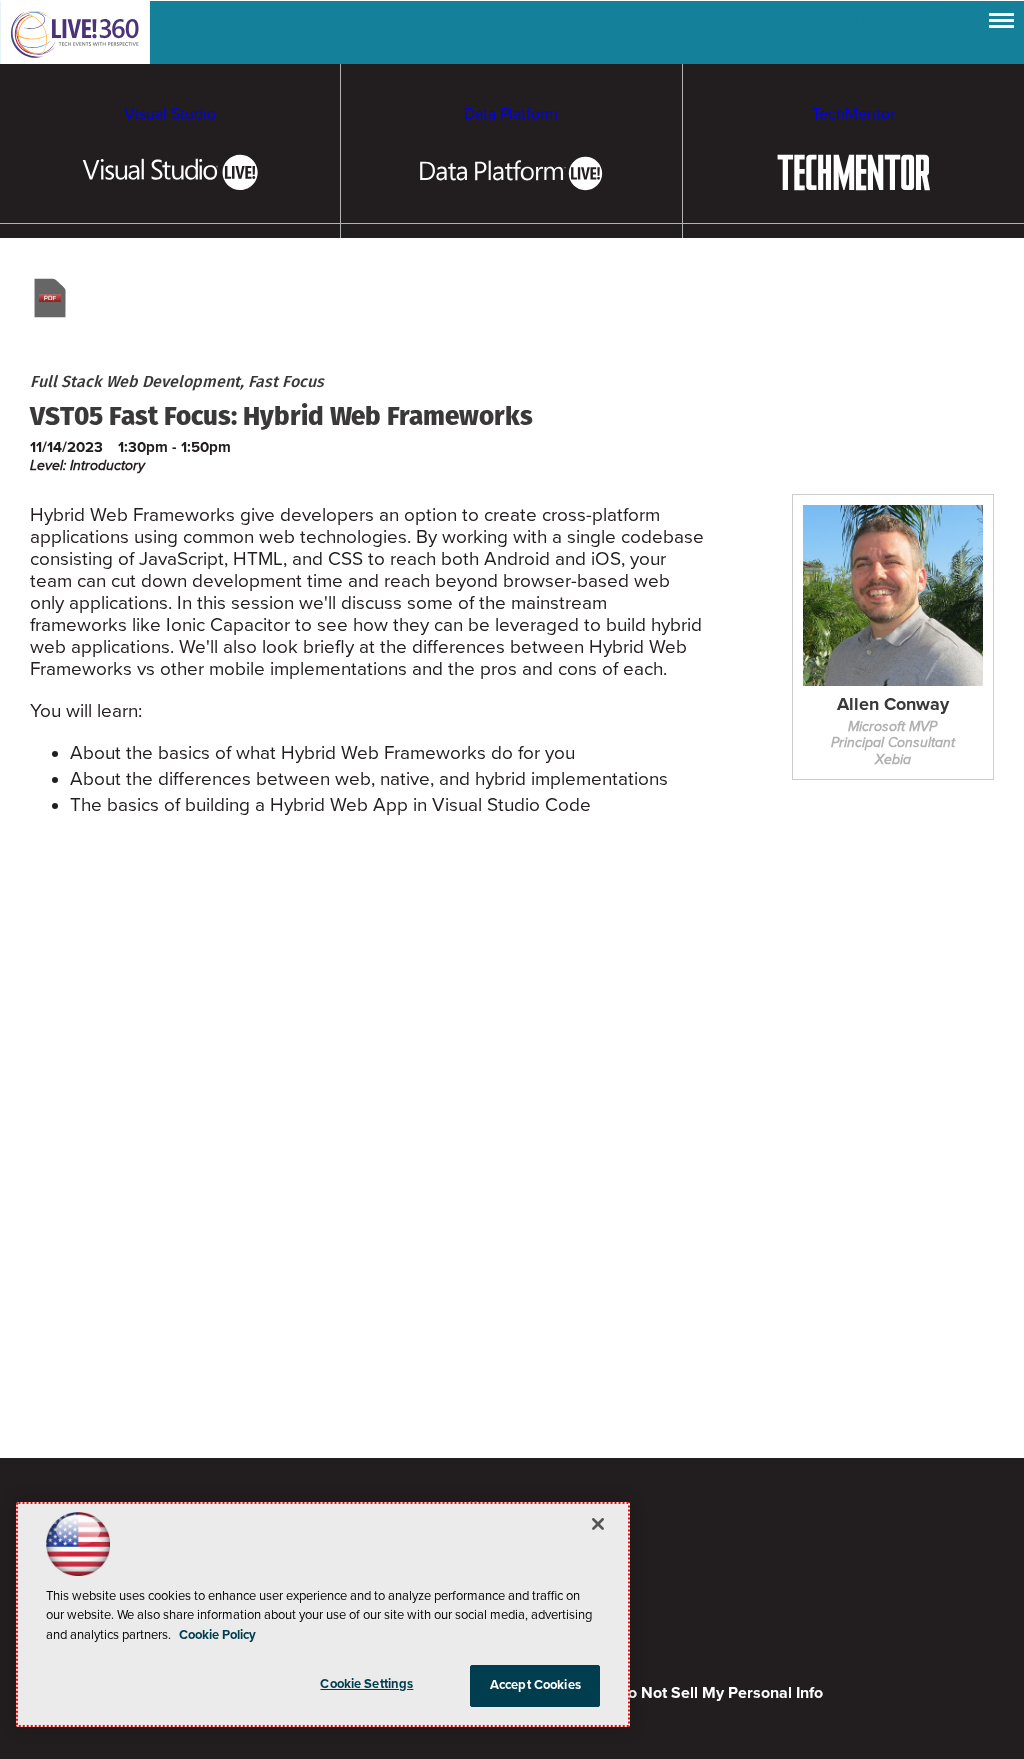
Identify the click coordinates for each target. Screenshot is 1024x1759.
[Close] (598, 1524)
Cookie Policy (217, 1635)
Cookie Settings (366, 1684)
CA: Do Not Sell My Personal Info (705, 1693)
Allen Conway (893, 705)
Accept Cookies (535, 1685)
